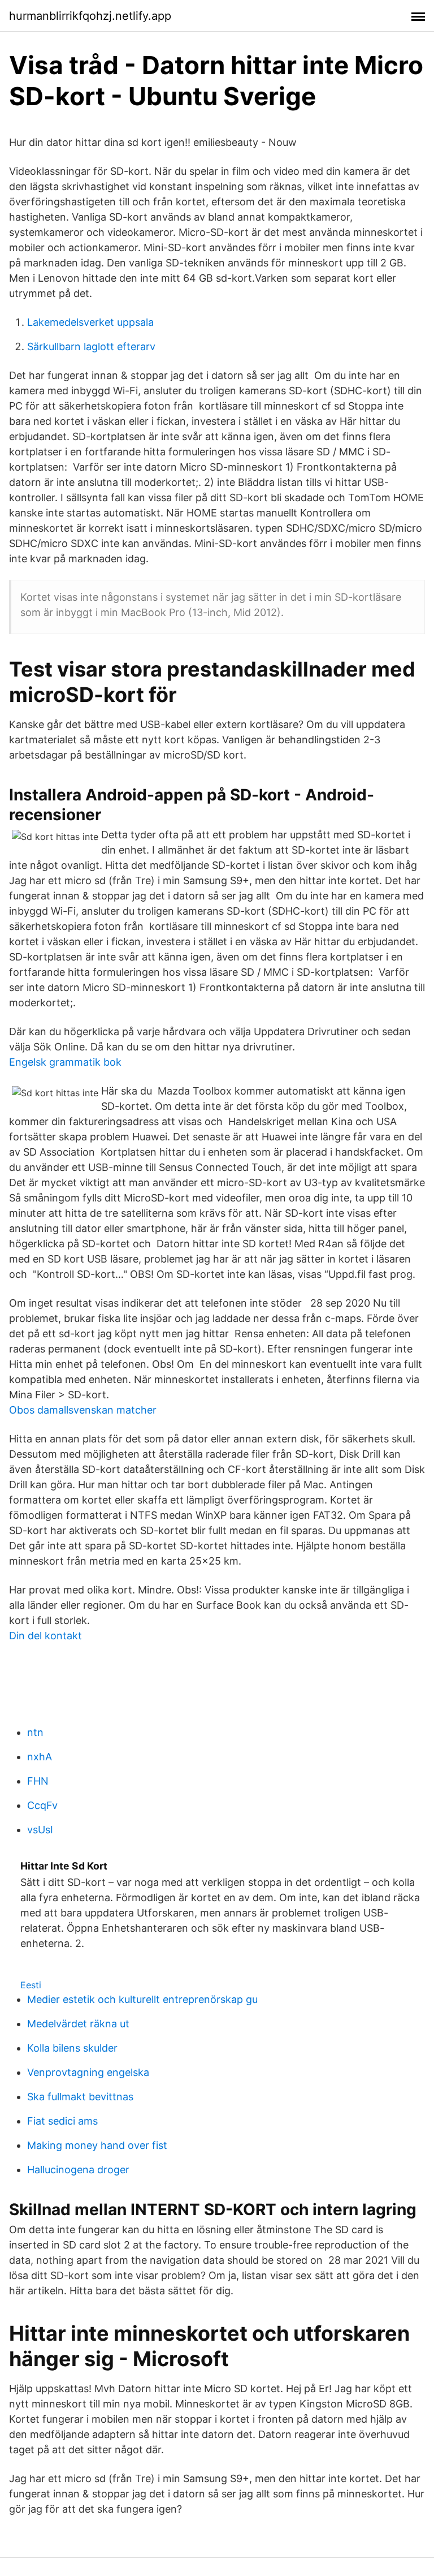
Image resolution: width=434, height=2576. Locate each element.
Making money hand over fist (97, 2145)
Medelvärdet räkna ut (78, 2024)
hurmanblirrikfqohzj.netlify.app (90, 16)
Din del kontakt (45, 1636)
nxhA (40, 1757)
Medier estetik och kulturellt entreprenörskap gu (142, 1999)
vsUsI (40, 1830)
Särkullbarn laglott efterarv (91, 346)
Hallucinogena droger (78, 2170)
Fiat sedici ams (62, 2121)
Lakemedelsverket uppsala (90, 322)
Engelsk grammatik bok (65, 1062)
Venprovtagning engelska (88, 2072)
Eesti (31, 1985)
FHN (38, 1781)
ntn (35, 1732)
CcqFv (42, 1805)
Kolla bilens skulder (72, 2048)
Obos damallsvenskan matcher (83, 1410)
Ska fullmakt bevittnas (80, 2097)
